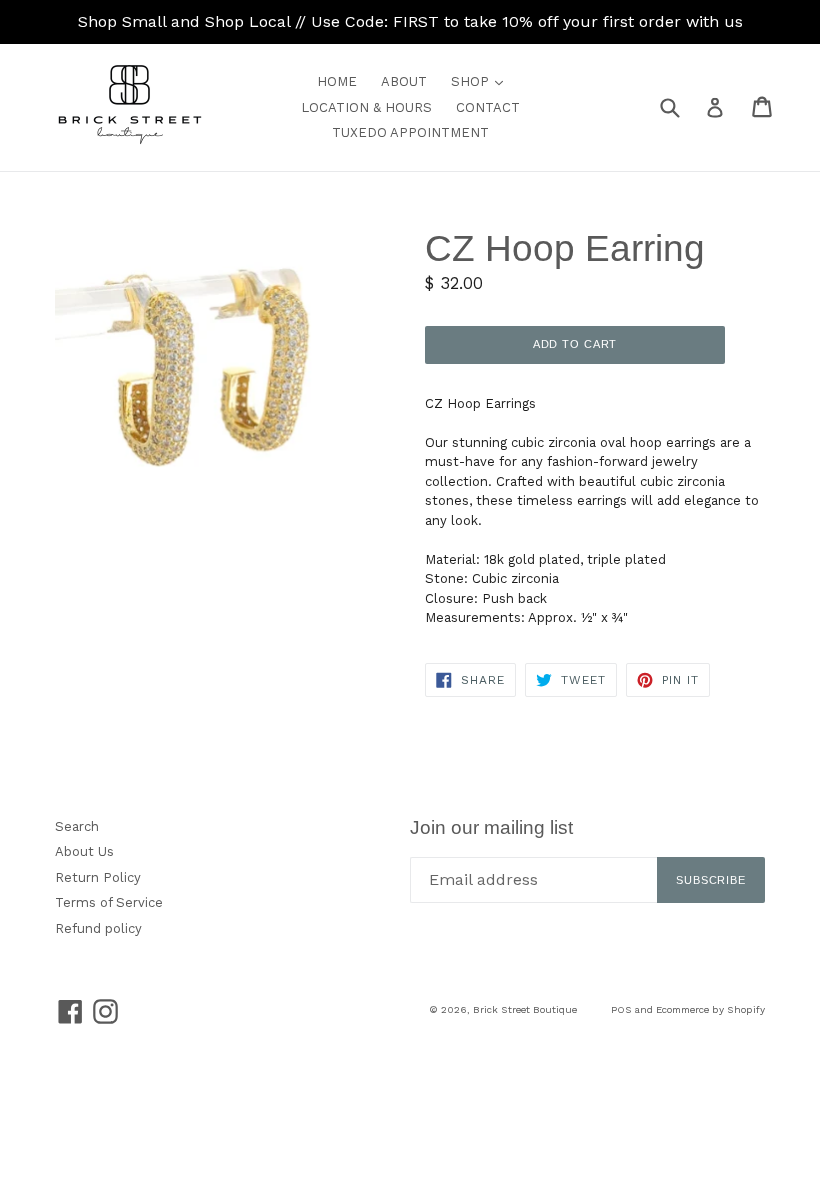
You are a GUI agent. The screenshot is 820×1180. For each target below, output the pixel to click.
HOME (337, 81)
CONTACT (488, 107)
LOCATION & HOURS (366, 107)
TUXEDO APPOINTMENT (410, 132)
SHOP (482, 81)
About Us (84, 851)
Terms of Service (109, 902)
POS (621, 1009)
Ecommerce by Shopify (710, 1009)
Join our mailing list (491, 827)
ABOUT (404, 81)
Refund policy (98, 928)
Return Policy (98, 877)
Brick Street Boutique (525, 1009)
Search (77, 826)
